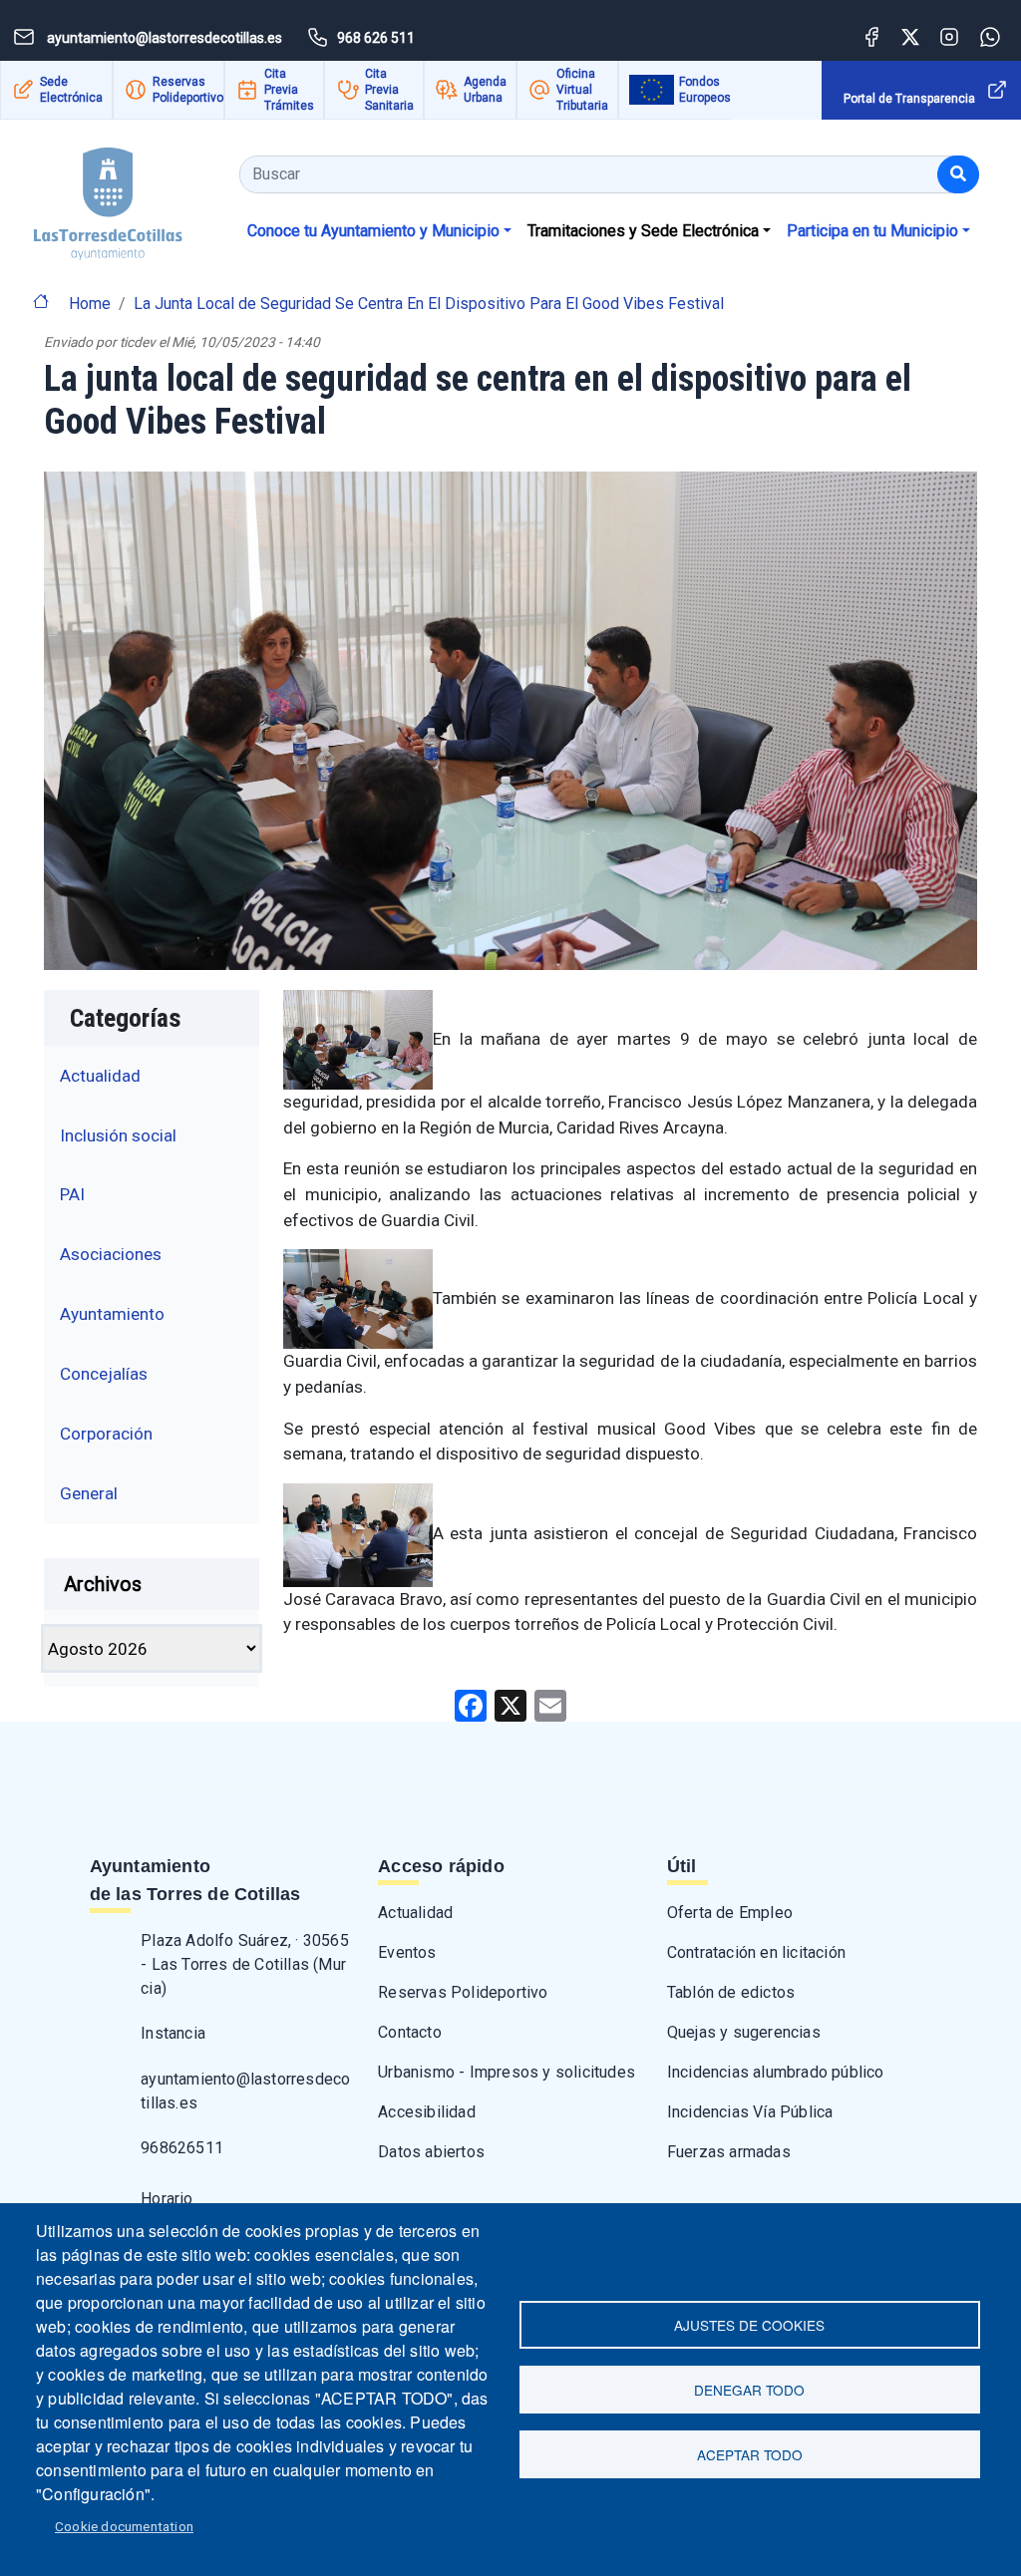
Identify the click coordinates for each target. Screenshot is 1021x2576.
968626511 (182, 2148)
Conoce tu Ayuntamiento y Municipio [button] (373, 231)
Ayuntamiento (112, 1314)
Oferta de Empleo (730, 1913)
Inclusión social (118, 1135)
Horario (167, 2199)
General (89, 1493)
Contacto (410, 2032)
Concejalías (104, 1374)
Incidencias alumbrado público (776, 2072)
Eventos (407, 1952)
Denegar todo (749, 2390)
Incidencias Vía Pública (750, 2112)
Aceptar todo (750, 2454)
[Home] (91, 197)
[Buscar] (958, 174)
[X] (510, 1704)
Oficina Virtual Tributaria (582, 90)
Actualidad (100, 1076)
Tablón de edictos (731, 1992)
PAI (72, 1194)
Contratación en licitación (756, 1952)
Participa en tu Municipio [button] (872, 231)
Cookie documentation (124, 2526)
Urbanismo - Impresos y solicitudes (507, 2072)
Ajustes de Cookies (749, 2325)
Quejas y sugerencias (744, 2032)
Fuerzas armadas (729, 2152)
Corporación (106, 1434)
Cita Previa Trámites (289, 90)
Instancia (173, 2033)
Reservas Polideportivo (188, 90)
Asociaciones (111, 1254)
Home (90, 304)
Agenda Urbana (485, 90)
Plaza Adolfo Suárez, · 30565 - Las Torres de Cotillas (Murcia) (245, 1964)
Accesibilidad (427, 2112)
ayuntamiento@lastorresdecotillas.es (245, 2091)
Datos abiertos (431, 2152)
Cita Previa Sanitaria (389, 90)
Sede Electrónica (71, 90)
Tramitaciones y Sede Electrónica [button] (643, 231)
